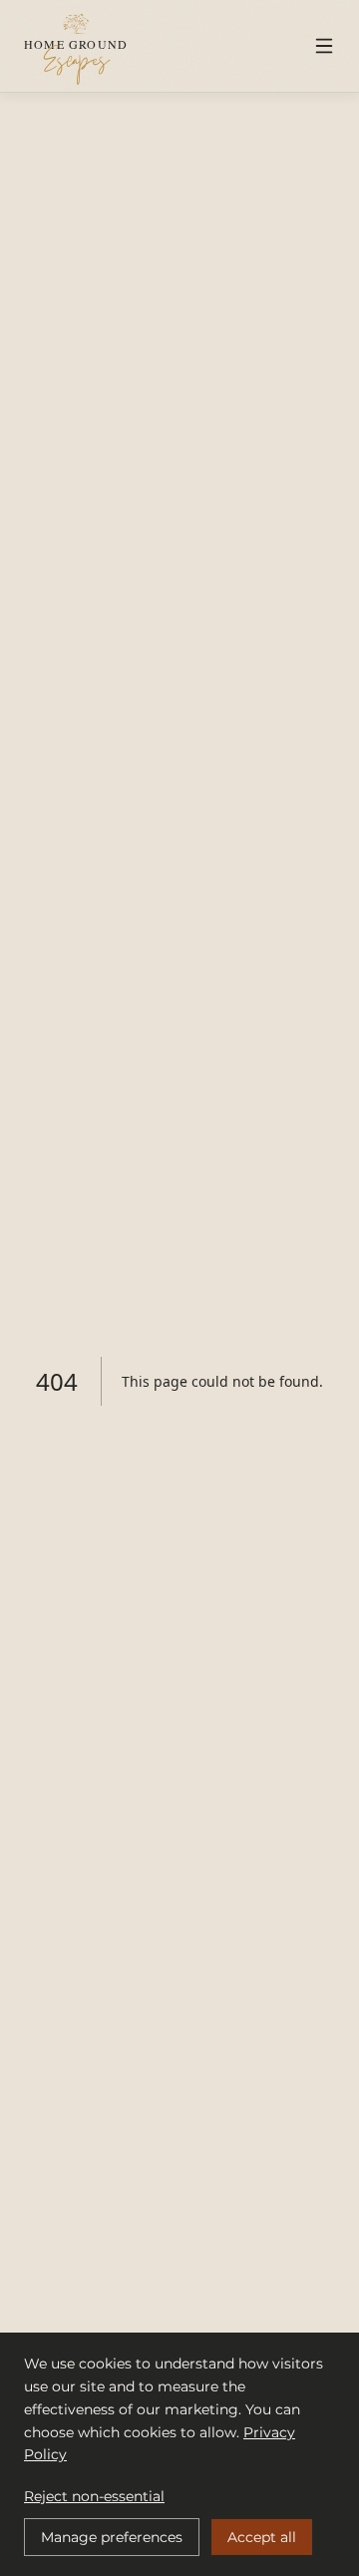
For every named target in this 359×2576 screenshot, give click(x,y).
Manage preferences (112, 2537)
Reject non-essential (94, 2496)
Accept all (262, 2537)
